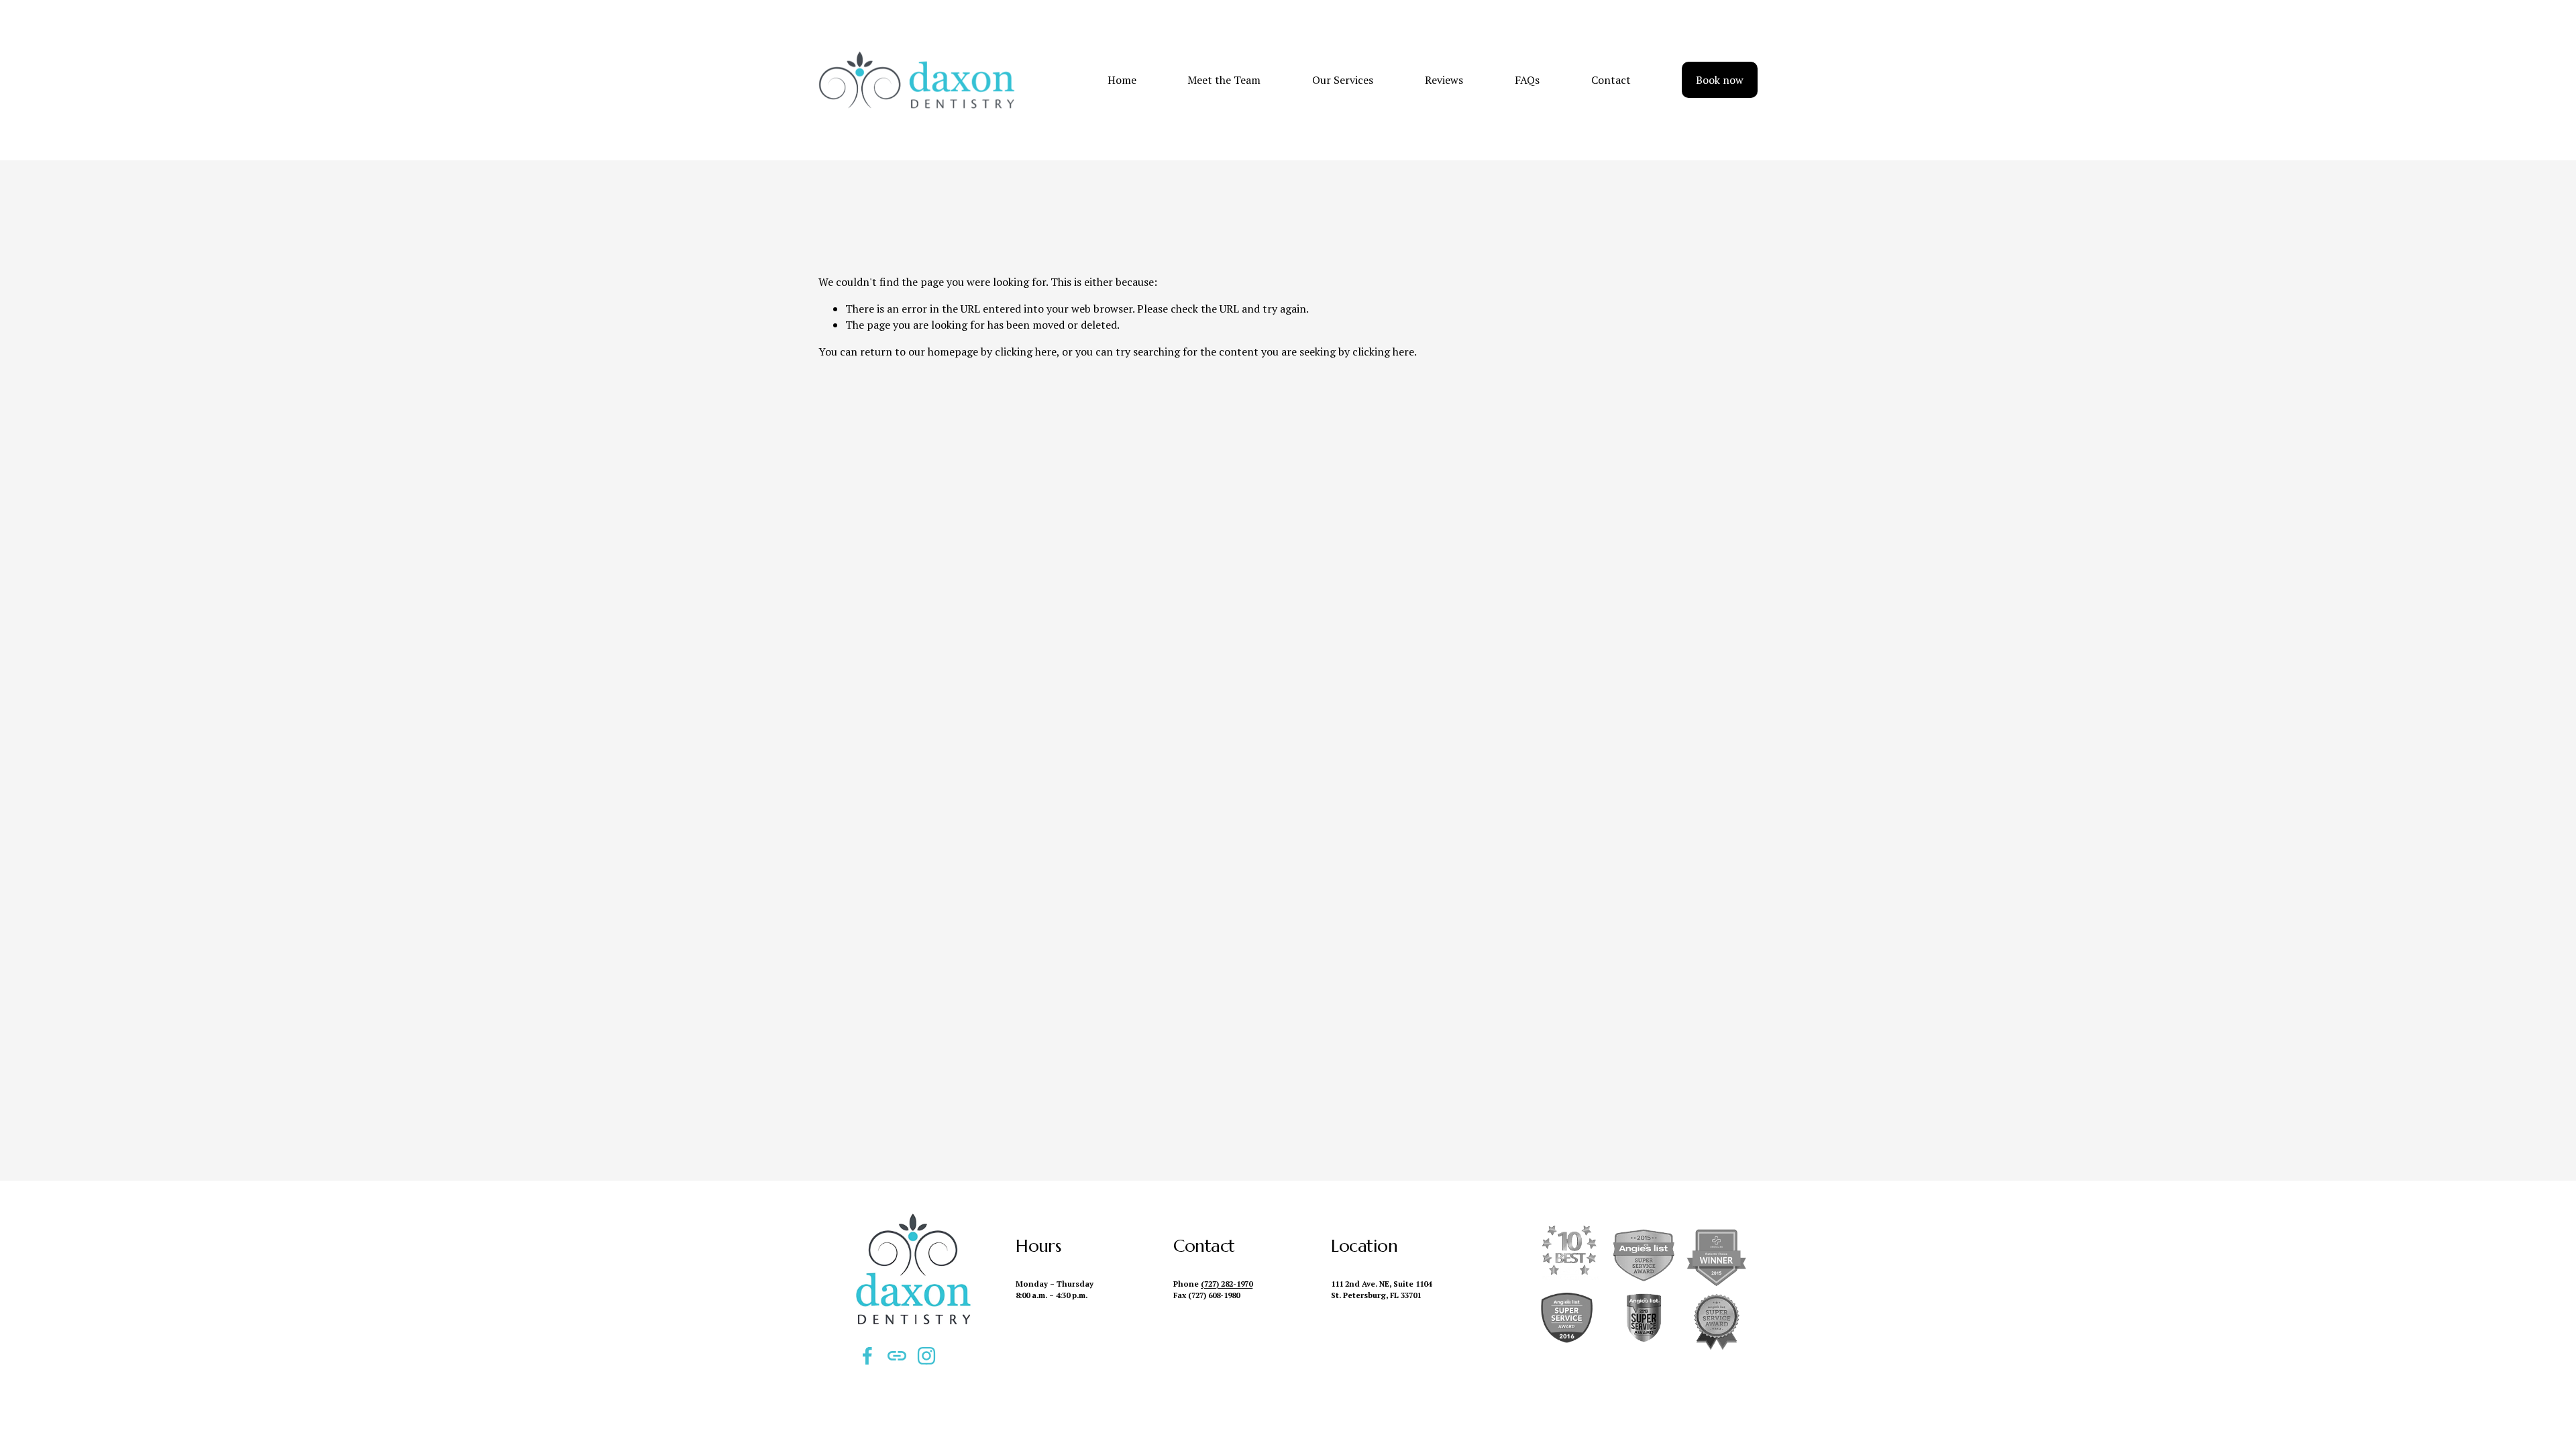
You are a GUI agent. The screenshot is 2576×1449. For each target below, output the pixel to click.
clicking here (1026, 352)
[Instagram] (926, 1356)
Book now (1720, 80)
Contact (1611, 80)
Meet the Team (1224, 80)
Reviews (1444, 80)
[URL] (897, 1356)
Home (1122, 80)
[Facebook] (867, 1356)
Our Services (1343, 80)
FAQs (1527, 80)
